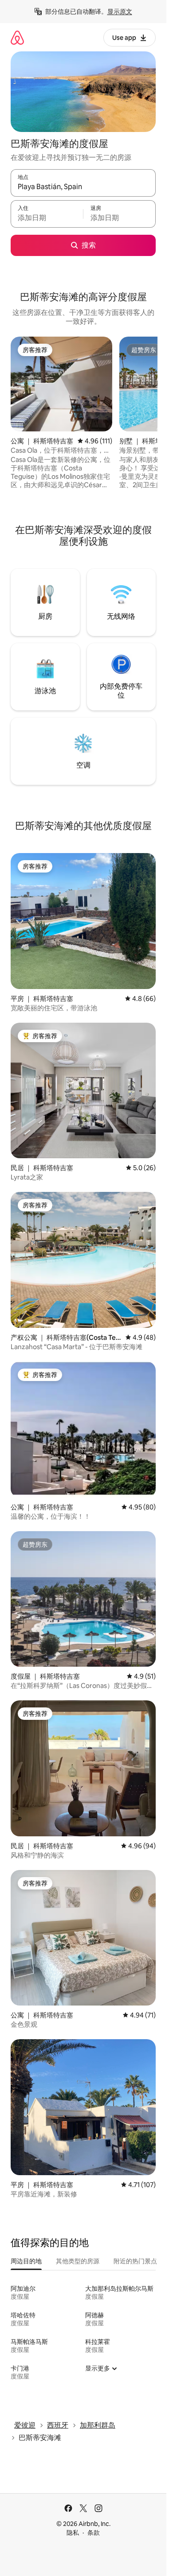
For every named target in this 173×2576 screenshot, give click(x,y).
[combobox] (83, 187)
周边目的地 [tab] (26, 2261)
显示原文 (120, 12)
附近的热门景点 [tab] (135, 2261)
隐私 (73, 2533)
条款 (94, 2533)
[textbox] (47, 218)
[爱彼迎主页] (17, 37)
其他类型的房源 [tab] (78, 2261)
